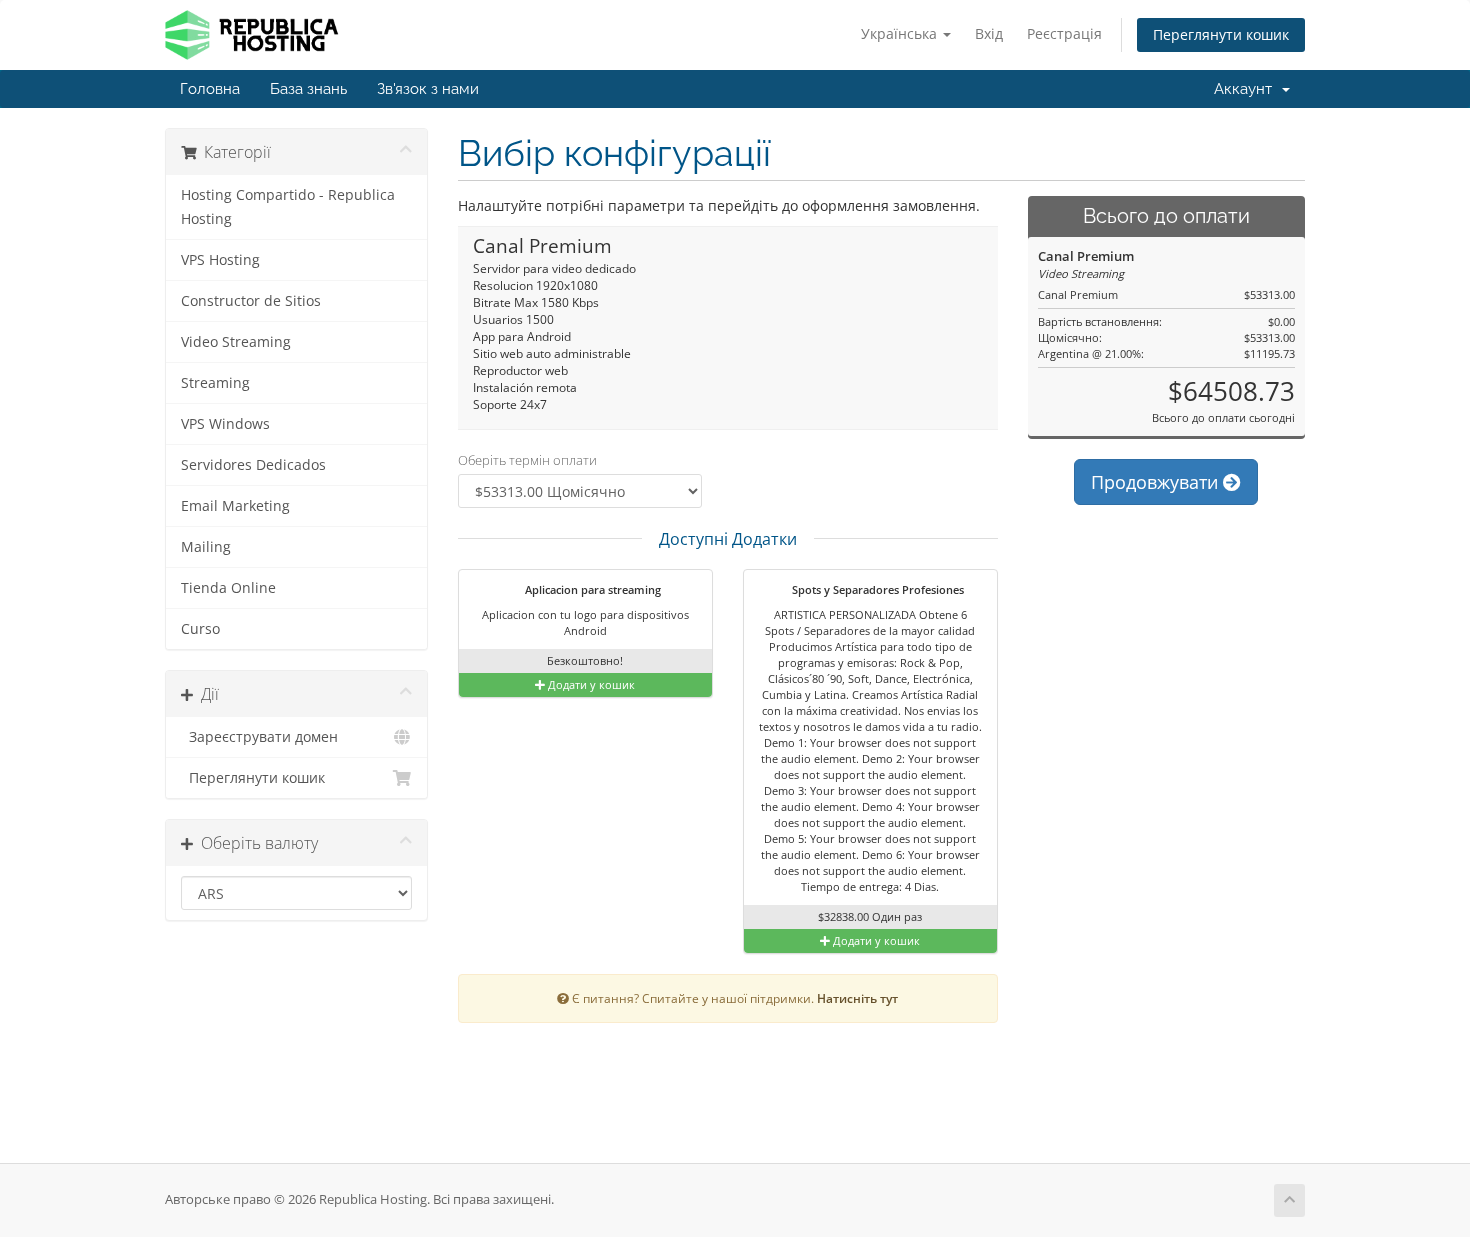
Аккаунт (1247, 89)
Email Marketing (235, 506)
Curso (200, 629)
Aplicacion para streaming (591, 589)
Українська (901, 33)
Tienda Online (228, 588)
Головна (210, 89)
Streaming (215, 383)
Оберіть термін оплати (527, 460)
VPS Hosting (220, 260)
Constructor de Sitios (251, 301)
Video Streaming (236, 342)
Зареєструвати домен (259, 737)
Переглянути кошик (1221, 34)
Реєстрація (1064, 33)
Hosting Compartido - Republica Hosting (288, 207)
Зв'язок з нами (428, 89)
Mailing (206, 547)
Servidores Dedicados (253, 465)
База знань (308, 89)
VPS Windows (225, 424)
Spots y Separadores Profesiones (876, 589)
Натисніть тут (857, 998)
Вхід (989, 33)
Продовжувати (1157, 482)
